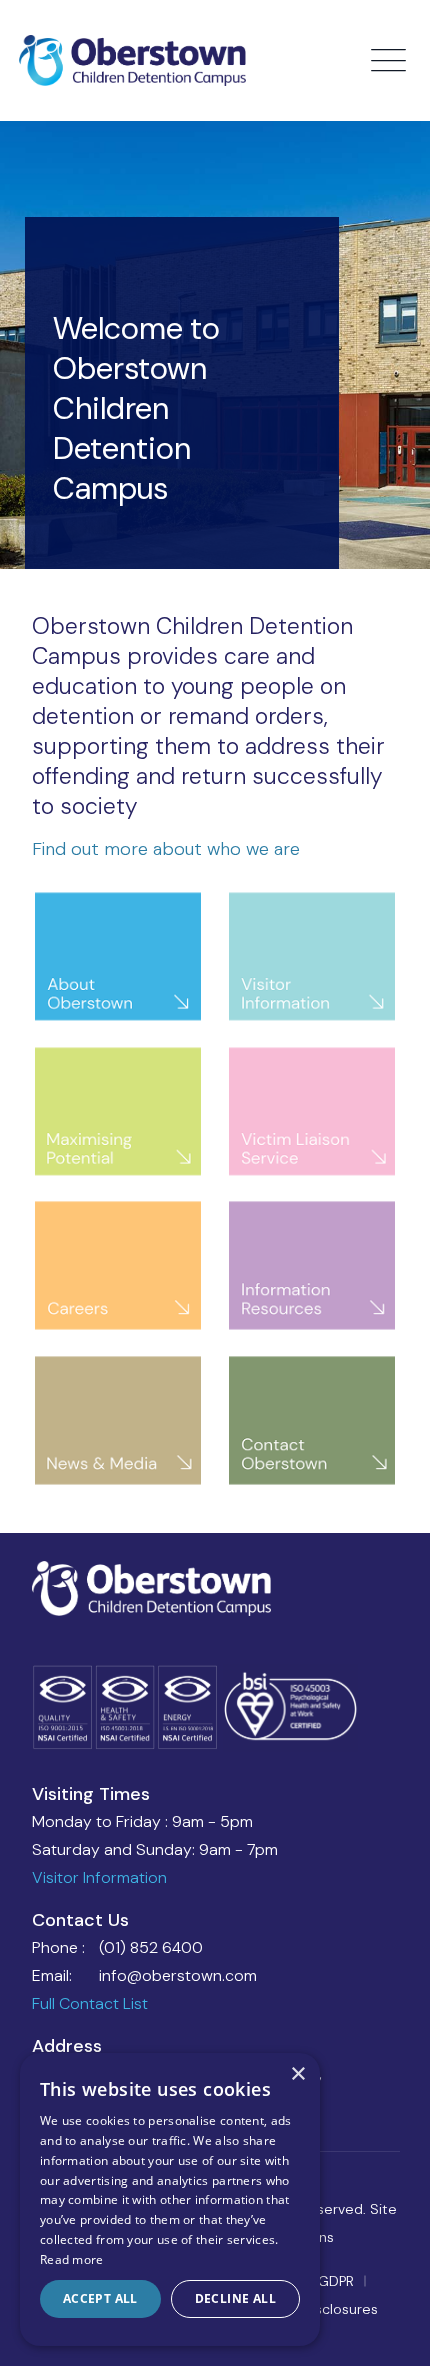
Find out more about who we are (166, 849)
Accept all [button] (100, 2298)
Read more (72, 2259)
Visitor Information (99, 1877)
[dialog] (170, 2199)
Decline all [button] (235, 2298)
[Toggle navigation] (391, 61)
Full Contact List (90, 2003)
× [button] (297, 2074)
